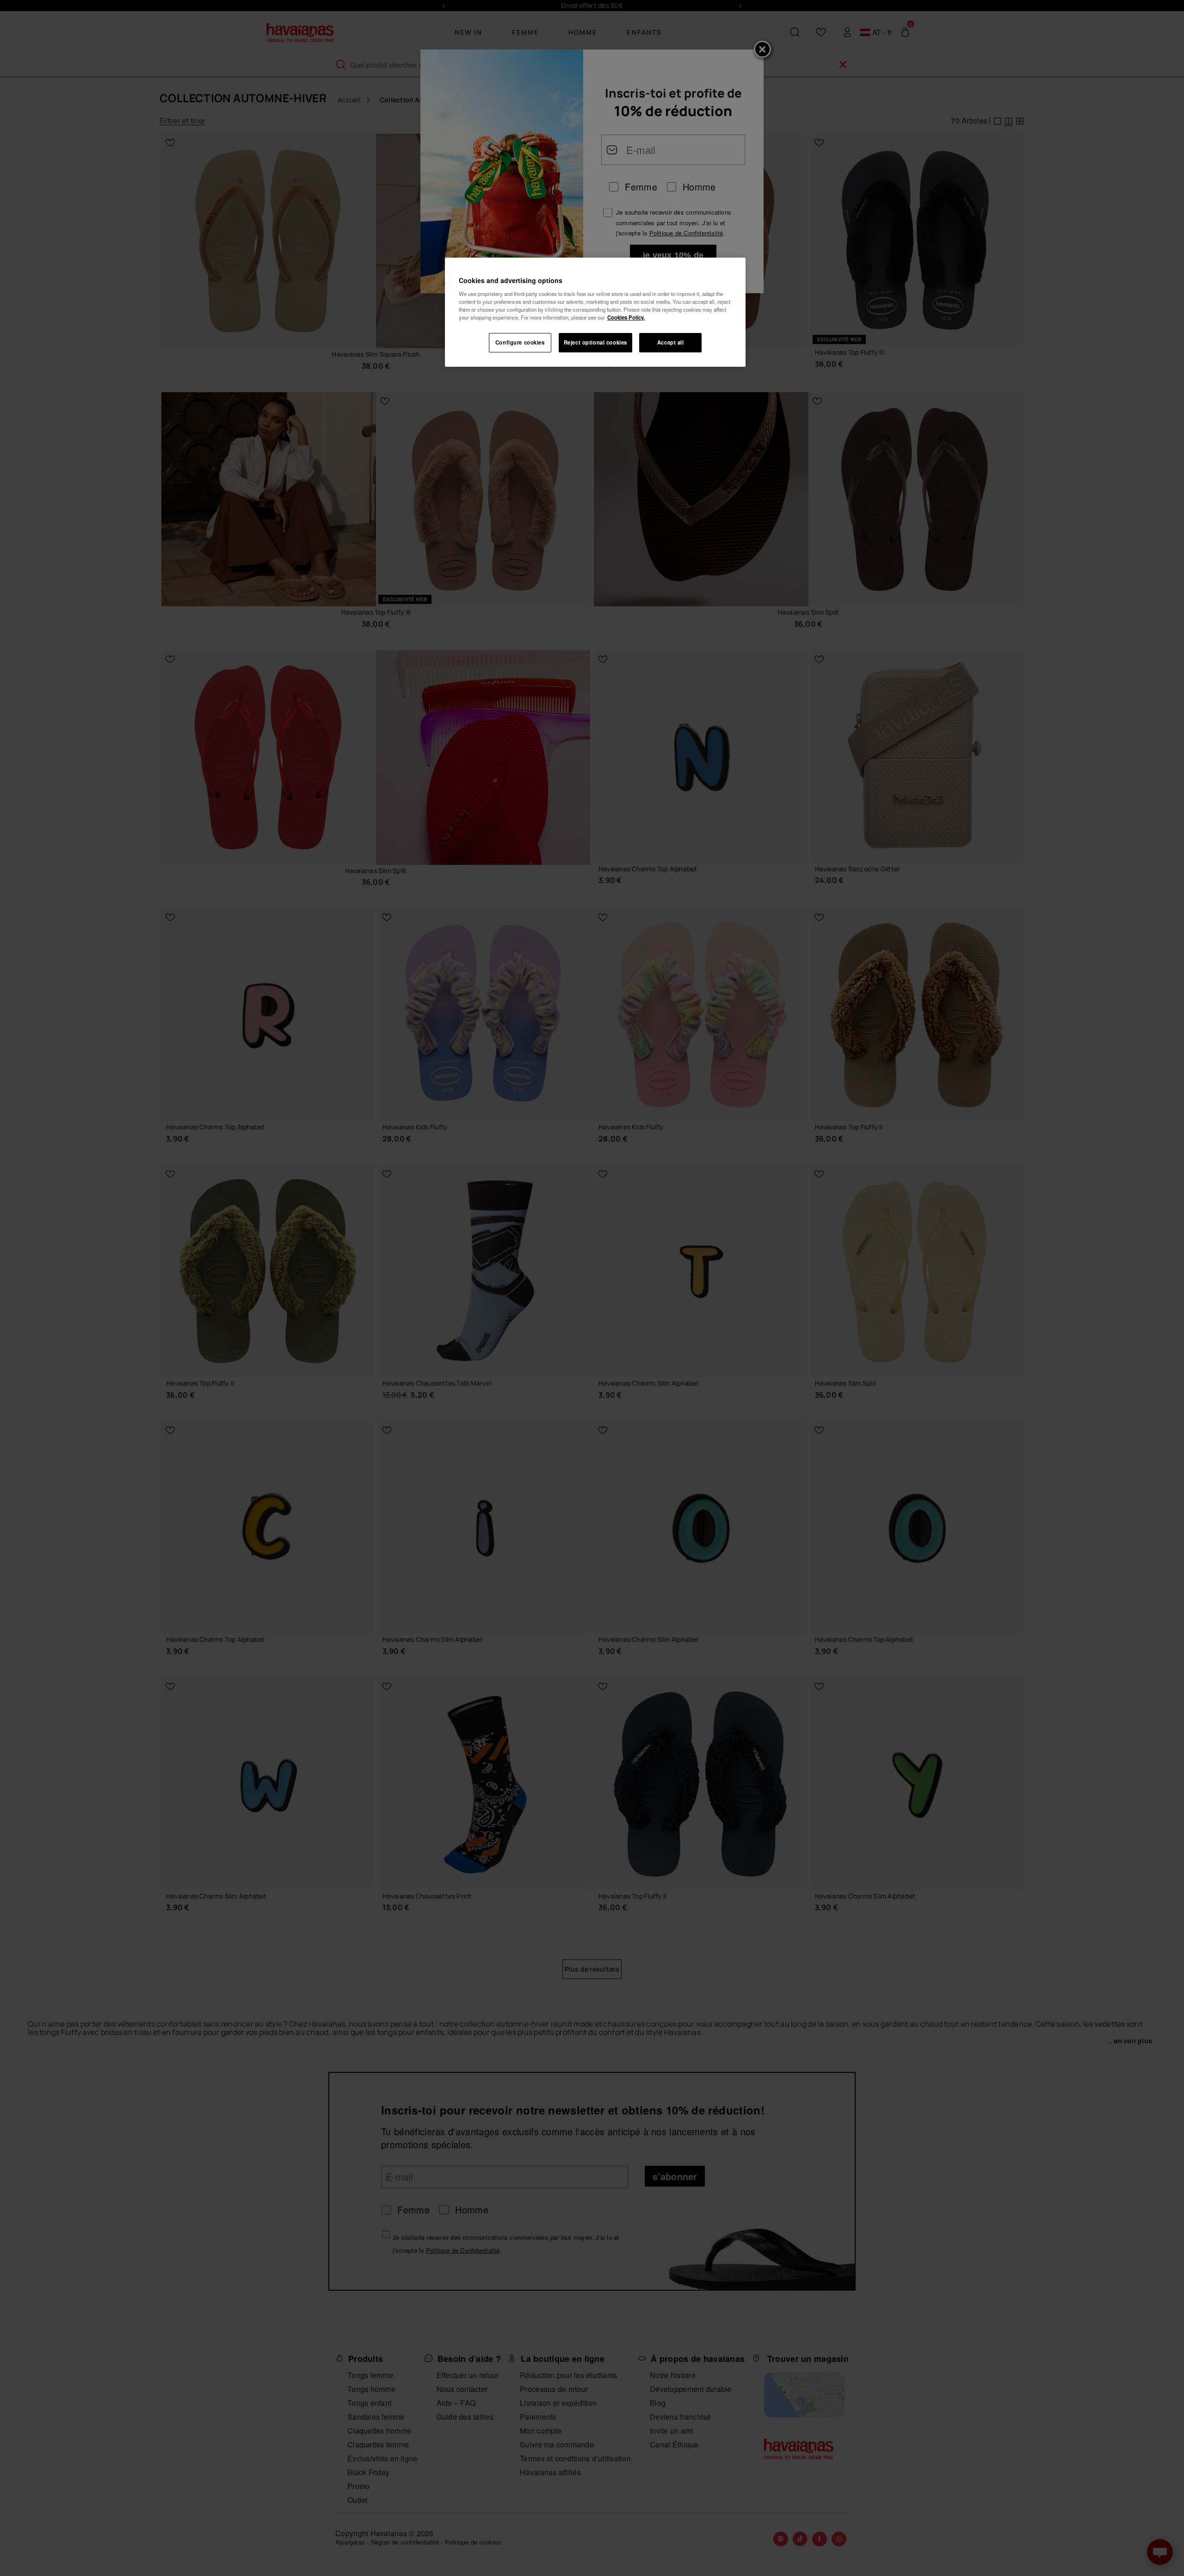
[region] (595, 312)
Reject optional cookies (595, 342)
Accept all (671, 342)
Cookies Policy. (626, 317)
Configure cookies (520, 342)
